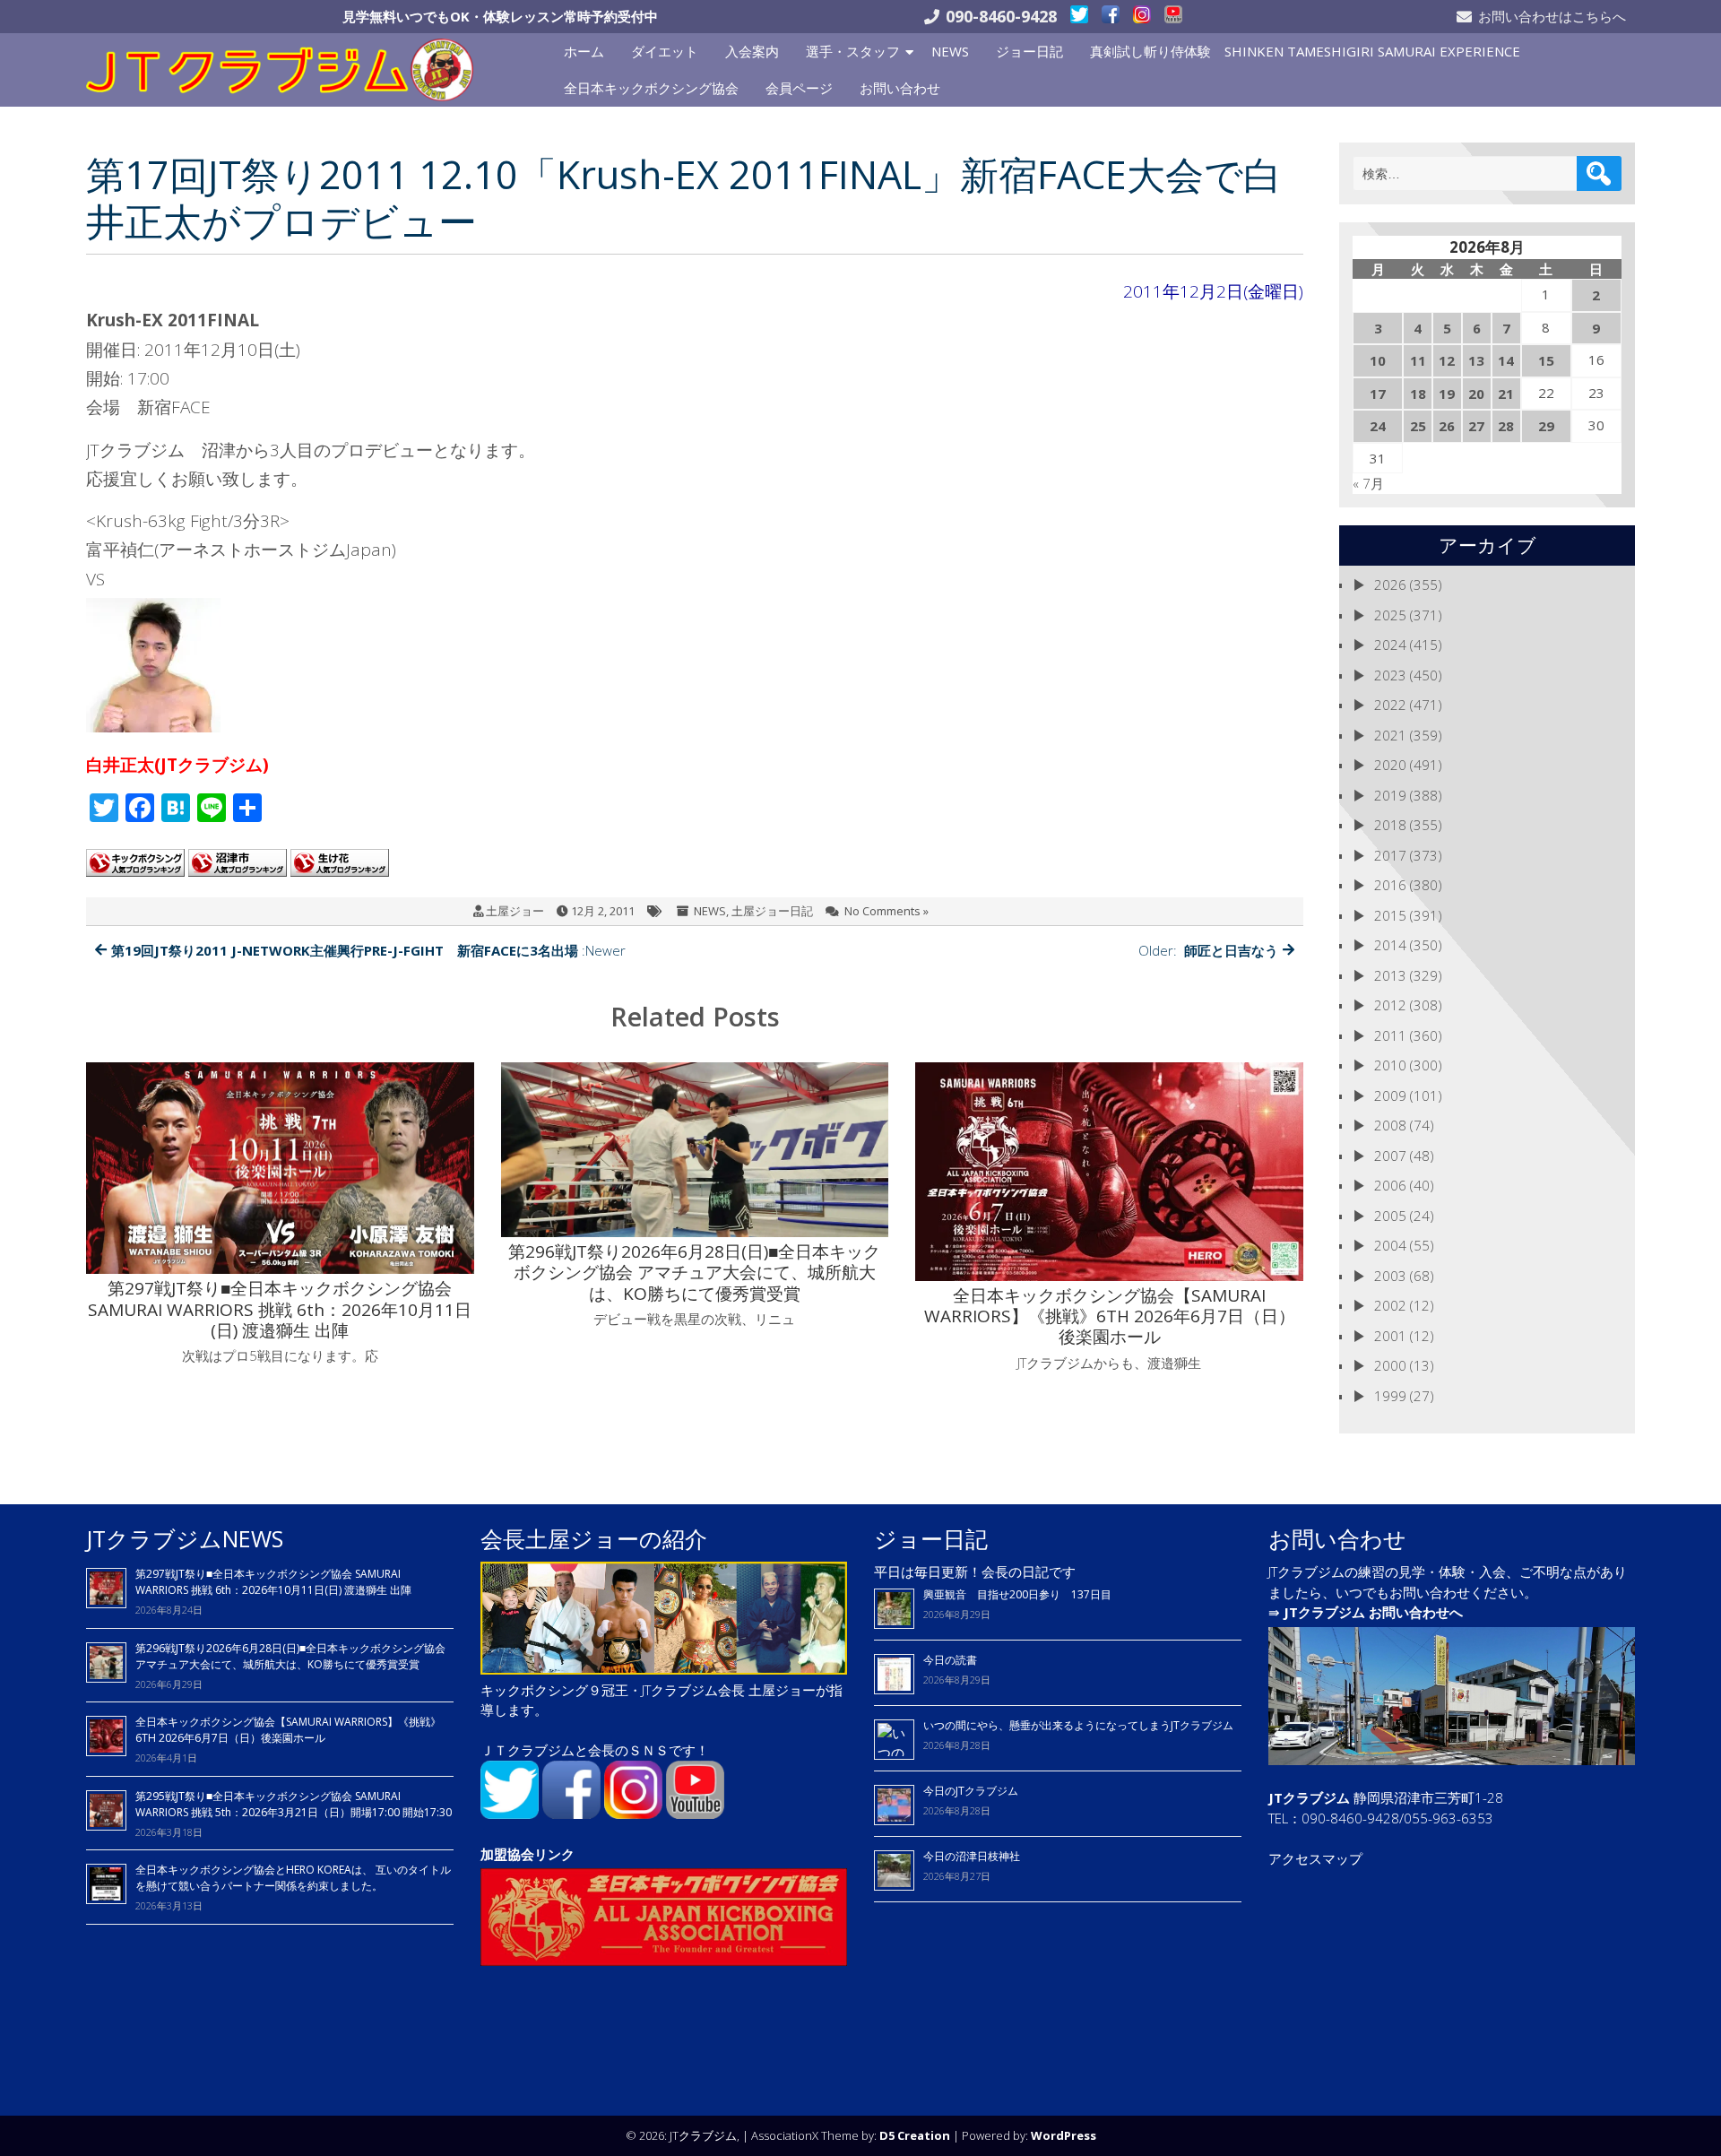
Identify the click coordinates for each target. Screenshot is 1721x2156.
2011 (1390, 1035)
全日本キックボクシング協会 (651, 88)
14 (1506, 360)
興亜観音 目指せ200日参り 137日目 (1023, 1594)
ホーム (584, 51)
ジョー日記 (1029, 51)
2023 (1390, 675)
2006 (1390, 1185)
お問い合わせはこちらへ (1552, 16)
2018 (1390, 825)
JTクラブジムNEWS (185, 1538)
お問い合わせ (900, 88)
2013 (1390, 975)
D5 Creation (915, 2135)
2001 (1390, 1336)
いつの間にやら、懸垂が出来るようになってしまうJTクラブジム (1078, 1725)
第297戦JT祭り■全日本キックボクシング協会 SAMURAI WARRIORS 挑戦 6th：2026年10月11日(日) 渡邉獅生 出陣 (273, 1582)
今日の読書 (950, 1660)
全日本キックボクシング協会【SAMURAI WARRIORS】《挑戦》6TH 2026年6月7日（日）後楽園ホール (288, 1730)
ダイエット (665, 51)
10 (1378, 360)
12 (1447, 360)
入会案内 (752, 51)
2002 (1390, 1305)
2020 (1390, 765)
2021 (1390, 735)
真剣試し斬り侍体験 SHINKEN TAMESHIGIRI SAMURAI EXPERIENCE (1305, 51)
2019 (1390, 795)
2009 (1390, 1095)
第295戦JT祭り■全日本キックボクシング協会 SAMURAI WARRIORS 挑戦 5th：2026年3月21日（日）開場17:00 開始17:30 (294, 1804)
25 (1418, 426)
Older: (1208, 950)
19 (1447, 394)
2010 (1390, 1065)
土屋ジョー (515, 911)
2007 (1390, 1156)
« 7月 (1368, 483)
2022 (1390, 705)
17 (1378, 394)
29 (1546, 426)
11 (1418, 360)
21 (1506, 394)
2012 (1390, 1005)
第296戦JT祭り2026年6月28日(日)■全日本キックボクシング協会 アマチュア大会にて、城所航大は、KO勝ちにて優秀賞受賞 (290, 1656)
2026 (1390, 584)
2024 (1390, 645)
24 (1378, 426)
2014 (1390, 945)
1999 (1390, 1396)
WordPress (1064, 2135)
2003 (1390, 1276)
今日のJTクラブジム (971, 1791)
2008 (1390, 1125)
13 (1476, 360)
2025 (1390, 615)
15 (1546, 360)
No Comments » (886, 911)
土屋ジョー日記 (772, 911)
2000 (1390, 1365)
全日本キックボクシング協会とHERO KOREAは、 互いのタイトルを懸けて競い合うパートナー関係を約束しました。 (293, 1878)
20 (1476, 394)
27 (1476, 426)
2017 (1390, 855)
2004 (1390, 1245)
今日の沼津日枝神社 (972, 1856)
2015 (1390, 915)
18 (1418, 394)
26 (1447, 426)
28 (1506, 426)
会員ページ (799, 88)
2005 (1390, 1216)
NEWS (950, 51)
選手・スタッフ (853, 51)
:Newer (368, 950)
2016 (1390, 885)
